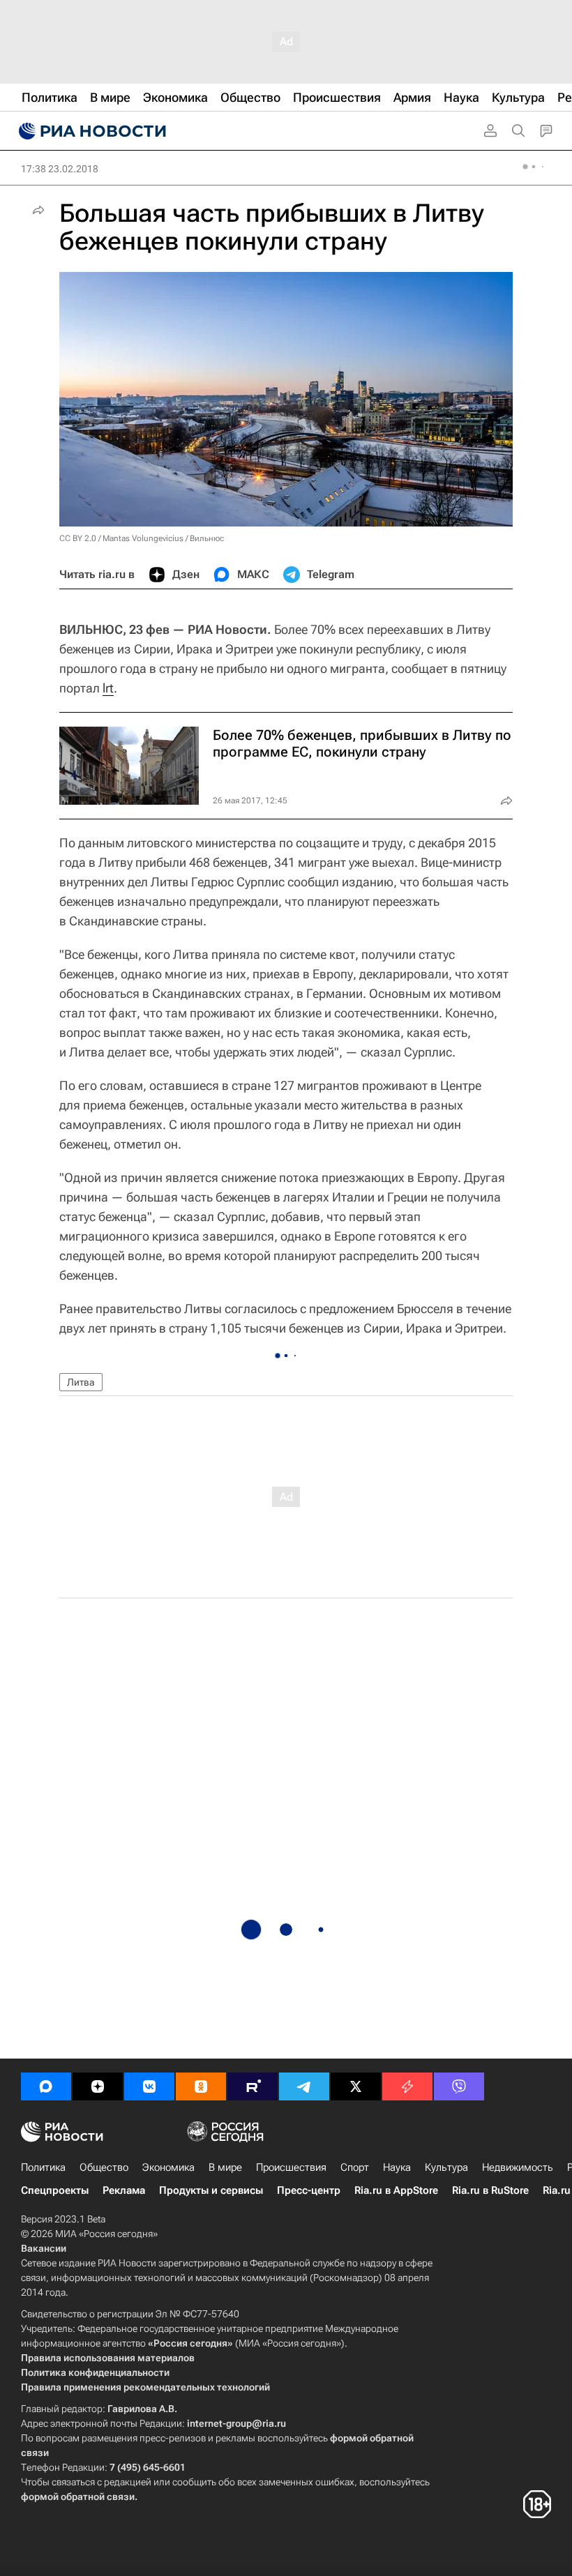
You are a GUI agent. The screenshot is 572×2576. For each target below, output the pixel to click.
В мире (225, 2167)
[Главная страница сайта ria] (91, 131)
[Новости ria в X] (356, 2086)
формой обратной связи (78, 2497)
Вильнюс (207, 538)
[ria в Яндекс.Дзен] (98, 2086)
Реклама (124, 2190)
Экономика (168, 2167)
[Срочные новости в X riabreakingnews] (407, 2086)
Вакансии (44, 2248)
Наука (397, 2167)
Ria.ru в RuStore (490, 2190)
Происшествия (291, 2167)
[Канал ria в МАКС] (46, 2086)
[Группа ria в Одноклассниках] (201, 2086)
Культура (446, 2167)
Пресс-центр (309, 2190)
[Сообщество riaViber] (459, 2086)
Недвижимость (518, 2167)
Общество (104, 2167)
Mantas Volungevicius (143, 538)
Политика (43, 2167)
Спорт (355, 2167)
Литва (81, 1382)
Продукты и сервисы (211, 2190)
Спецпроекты (55, 2190)
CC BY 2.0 (78, 538)
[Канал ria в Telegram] (304, 2086)
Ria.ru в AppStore (396, 2190)
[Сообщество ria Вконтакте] (149, 2086)
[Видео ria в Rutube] (253, 2086)
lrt (108, 688)
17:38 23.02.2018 (60, 169)
